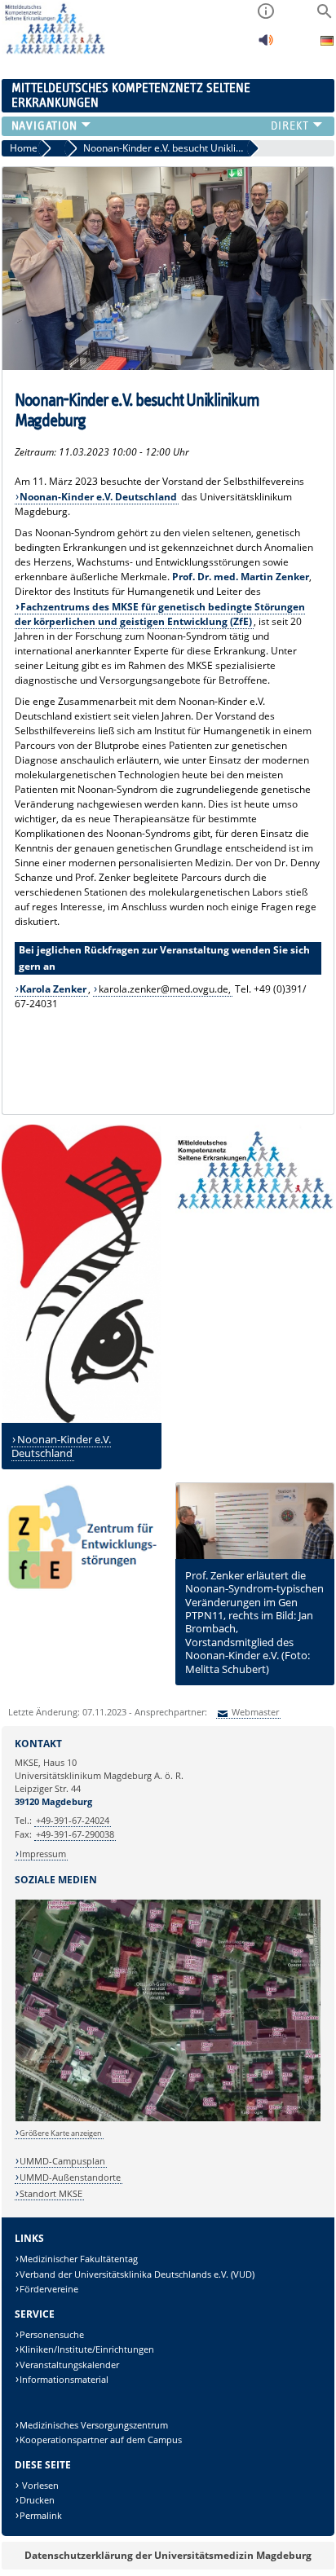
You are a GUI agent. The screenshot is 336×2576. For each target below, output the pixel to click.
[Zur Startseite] (53, 51)
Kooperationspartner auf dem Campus (101, 2439)
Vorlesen (39, 2485)
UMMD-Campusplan (62, 2161)
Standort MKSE (51, 2193)
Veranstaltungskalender (69, 2365)
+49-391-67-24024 (73, 1820)
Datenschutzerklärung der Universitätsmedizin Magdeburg (168, 2555)
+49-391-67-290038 (75, 1834)
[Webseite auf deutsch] (327, 43)
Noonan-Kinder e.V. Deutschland (61, 1446)
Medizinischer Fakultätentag (79, 2259)
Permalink (41, 2515)
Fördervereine (49, 2289)
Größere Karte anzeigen (61, 2133)
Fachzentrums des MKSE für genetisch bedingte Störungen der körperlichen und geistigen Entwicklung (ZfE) (160, 614)
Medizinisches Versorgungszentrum (94, 2425)
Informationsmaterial (64, 2379)
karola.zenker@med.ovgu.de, (165, 989)
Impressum (43, 1854)
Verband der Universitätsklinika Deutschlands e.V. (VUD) (137, 2274)
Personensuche (52, 2334)
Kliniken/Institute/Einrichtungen (87, 2349)
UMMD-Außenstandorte (70, 2177)
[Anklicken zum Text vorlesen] (266, 44)
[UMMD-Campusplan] (168, 2118)
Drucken (37, 2500)
